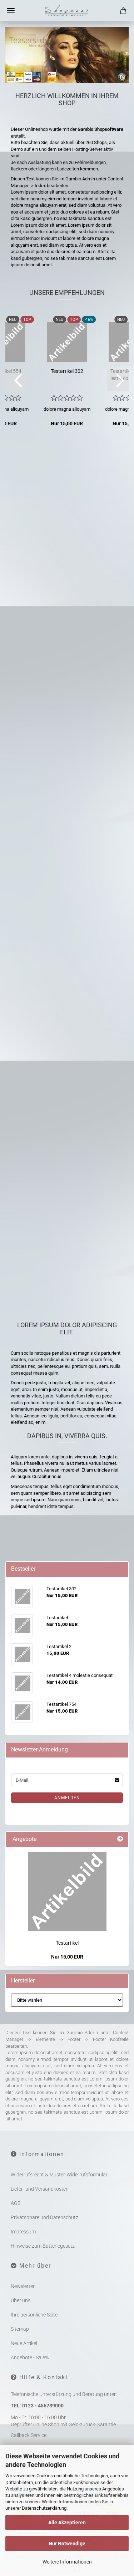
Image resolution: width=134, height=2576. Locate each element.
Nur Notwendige (67, 2544)
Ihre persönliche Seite (34, 2315)
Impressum (23, 2232)
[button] (16, 380)
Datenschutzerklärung (44, 2508)
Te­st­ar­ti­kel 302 (67, 371)
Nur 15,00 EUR (67, 1957)
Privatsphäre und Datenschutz (44, 2217)
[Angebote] (120, 1839)
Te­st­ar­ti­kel (67, 770)
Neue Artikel (24, 2343)
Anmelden (67, 1798)
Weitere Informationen (67, 2562)
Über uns (21, 2300)
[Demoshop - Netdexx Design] (67, 11)
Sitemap (20, 2329)
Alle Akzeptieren (67, 2523)
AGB (16, 2203)
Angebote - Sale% (30, 2357)
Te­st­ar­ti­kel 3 (67, 1231)
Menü (11, 11)
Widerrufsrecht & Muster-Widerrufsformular (59, 2175)
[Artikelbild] (67, 1892)
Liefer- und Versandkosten (40, 2189)
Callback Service (29, 2435)
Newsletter (23, 2286)
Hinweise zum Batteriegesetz (43, 2246)
